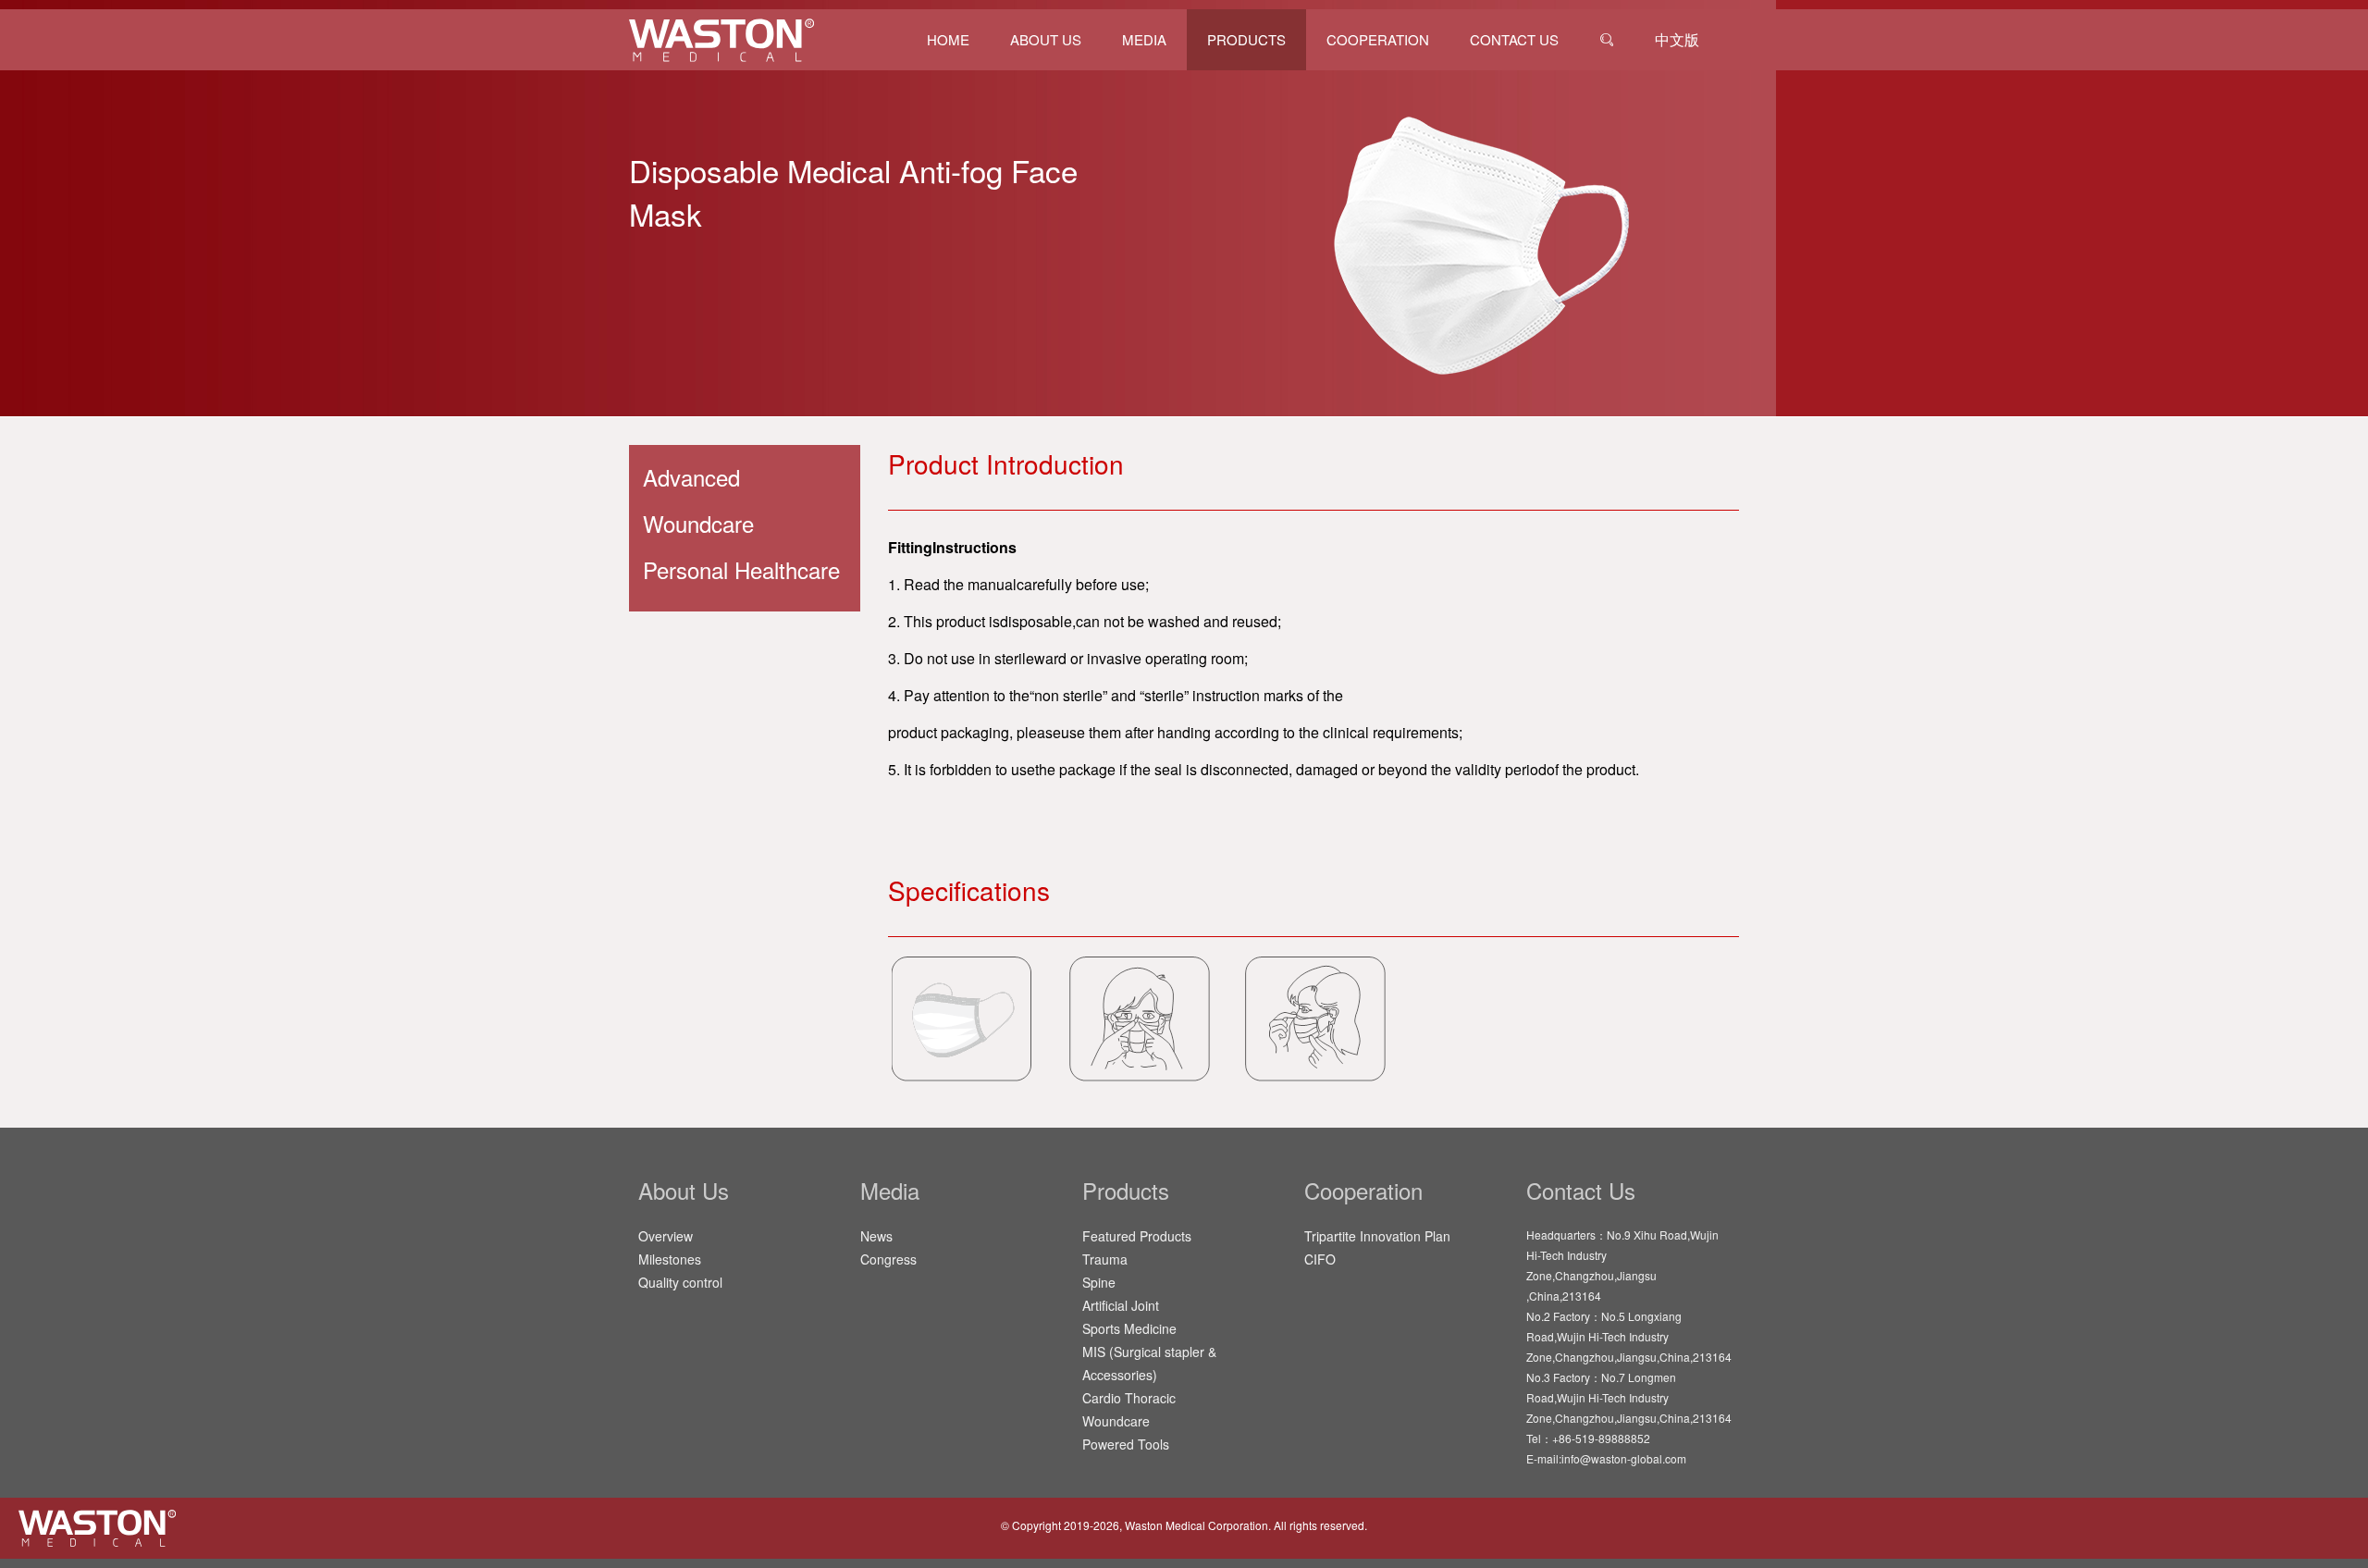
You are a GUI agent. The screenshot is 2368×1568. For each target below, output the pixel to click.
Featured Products (1137, 1236)
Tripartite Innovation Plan (1377, 1236)
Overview (666, 1236)
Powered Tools (1126, 1444)
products (1246, 39)
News (876, 1236)
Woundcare (1116, 1421)
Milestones (670, 1259)
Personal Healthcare (741, 569)
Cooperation (1378, 39)
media (1144, 39)
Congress (888, 1259)
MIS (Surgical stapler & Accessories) (1149, 1363)
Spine (1099, 1282)
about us (1046, 39)
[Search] (1607, 40)
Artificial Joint (1121, 1305)
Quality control (680, 1282)
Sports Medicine (1129, 1328)
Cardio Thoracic (1129, 1398)
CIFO (1320, 1259)
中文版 (1677, 39)
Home (948, 39)
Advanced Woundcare (698, 500)
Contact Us (1514, 39)
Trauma (1105, 1259)
